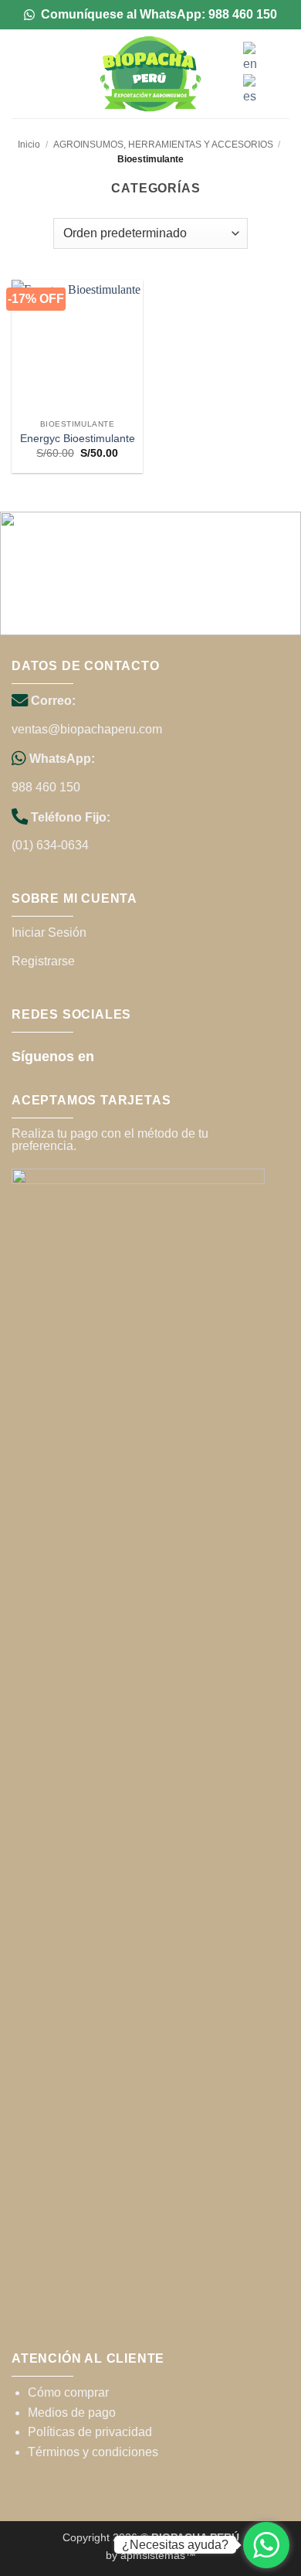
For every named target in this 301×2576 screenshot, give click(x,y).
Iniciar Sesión (49, 932)
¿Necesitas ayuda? (175, 2545)
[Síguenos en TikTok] (135, 1055)
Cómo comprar (68, 2392)
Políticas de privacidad (90, 2432)
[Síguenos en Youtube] (156, 1055)
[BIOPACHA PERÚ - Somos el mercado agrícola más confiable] (150, 74)
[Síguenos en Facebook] (113, 1055)
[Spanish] (253, 89)
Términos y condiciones (93, 2452)
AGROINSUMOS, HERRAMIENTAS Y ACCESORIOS (163, 145)
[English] (253, 57)
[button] (21, 74)
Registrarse (43, 961)
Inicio (29, 145)
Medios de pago (72, 2413)
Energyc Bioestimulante (78, 439)
